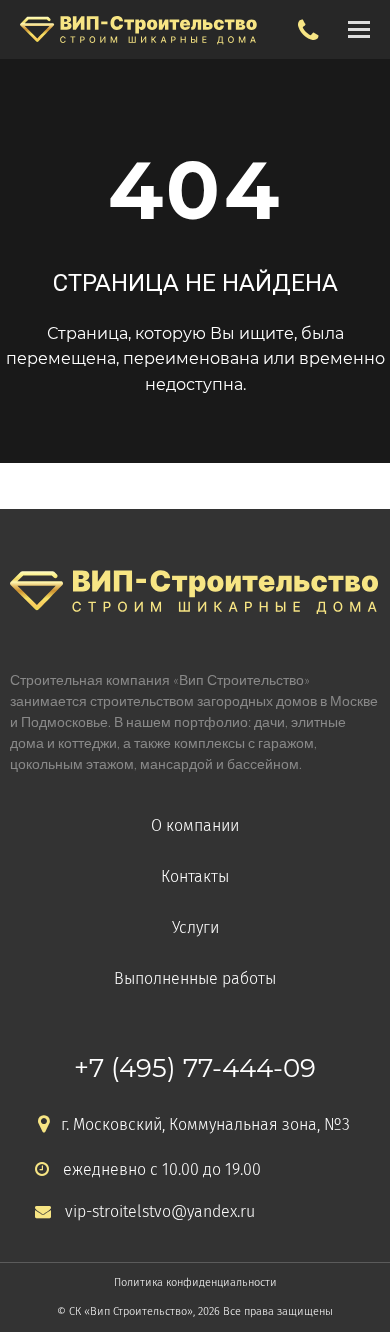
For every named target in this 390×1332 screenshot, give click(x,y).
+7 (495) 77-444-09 (195, 1068)
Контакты (195, 876)
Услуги (195, 927)
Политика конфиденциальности (195, 1282)
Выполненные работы (195, 978)
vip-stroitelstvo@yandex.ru (160, 1211)
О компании (195, 825)
